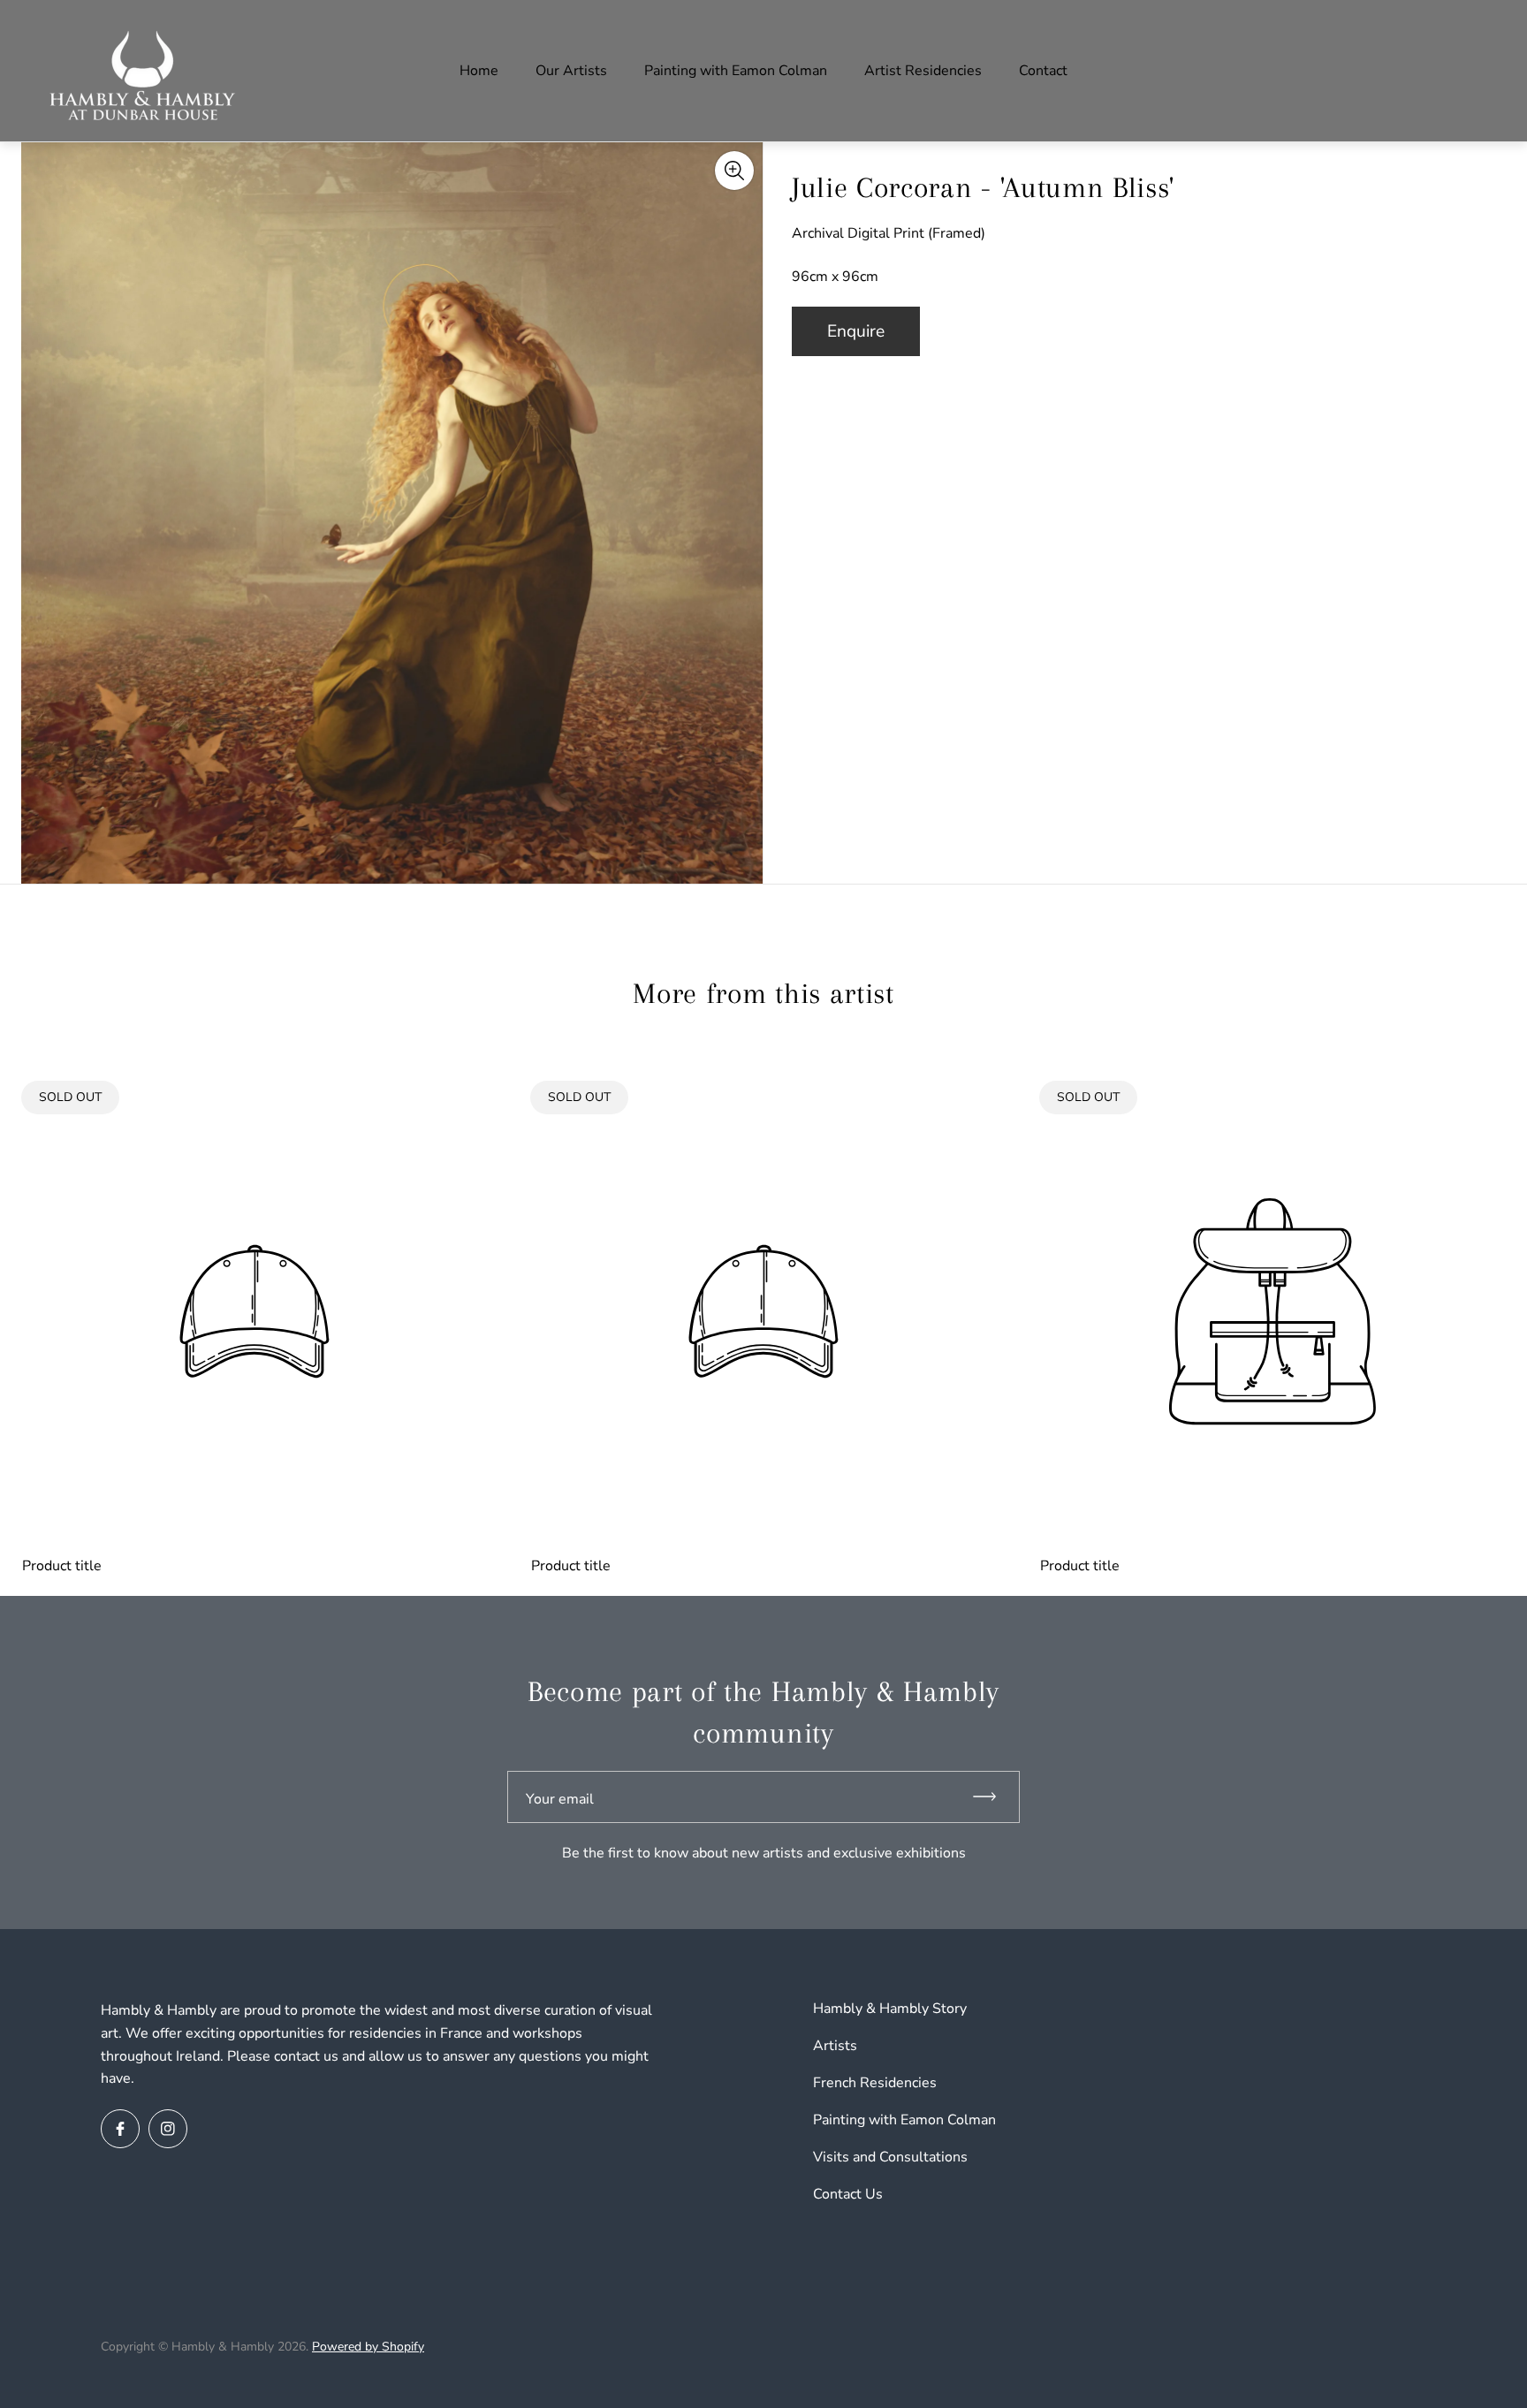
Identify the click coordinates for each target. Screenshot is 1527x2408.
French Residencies (875, 2083)
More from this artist (763, 993)
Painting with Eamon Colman (904, 2120)
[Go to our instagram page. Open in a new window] (168, 2129)
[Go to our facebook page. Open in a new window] (120, 2129)
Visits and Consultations (890, 2157)
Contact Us (848, 2194)
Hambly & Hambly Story (890, 2009)
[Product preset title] (254, 1311)
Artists (835, 2046)
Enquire (856, 331)
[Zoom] (734, 171)
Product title (62, 1566)
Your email (560, 1799)
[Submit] (992, 1797)
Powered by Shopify (368, 2347)
